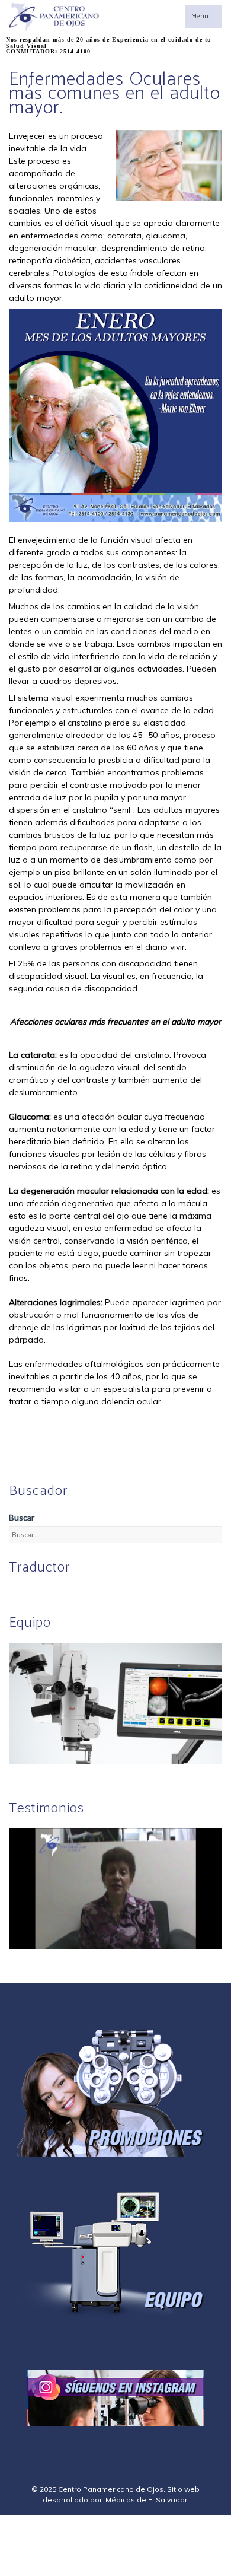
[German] (44, 1592)
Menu (206, 19)
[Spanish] (30, 1592)
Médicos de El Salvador (146, 2500)
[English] (15, 1592)
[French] (58, 1592)
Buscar (22, 1517)
